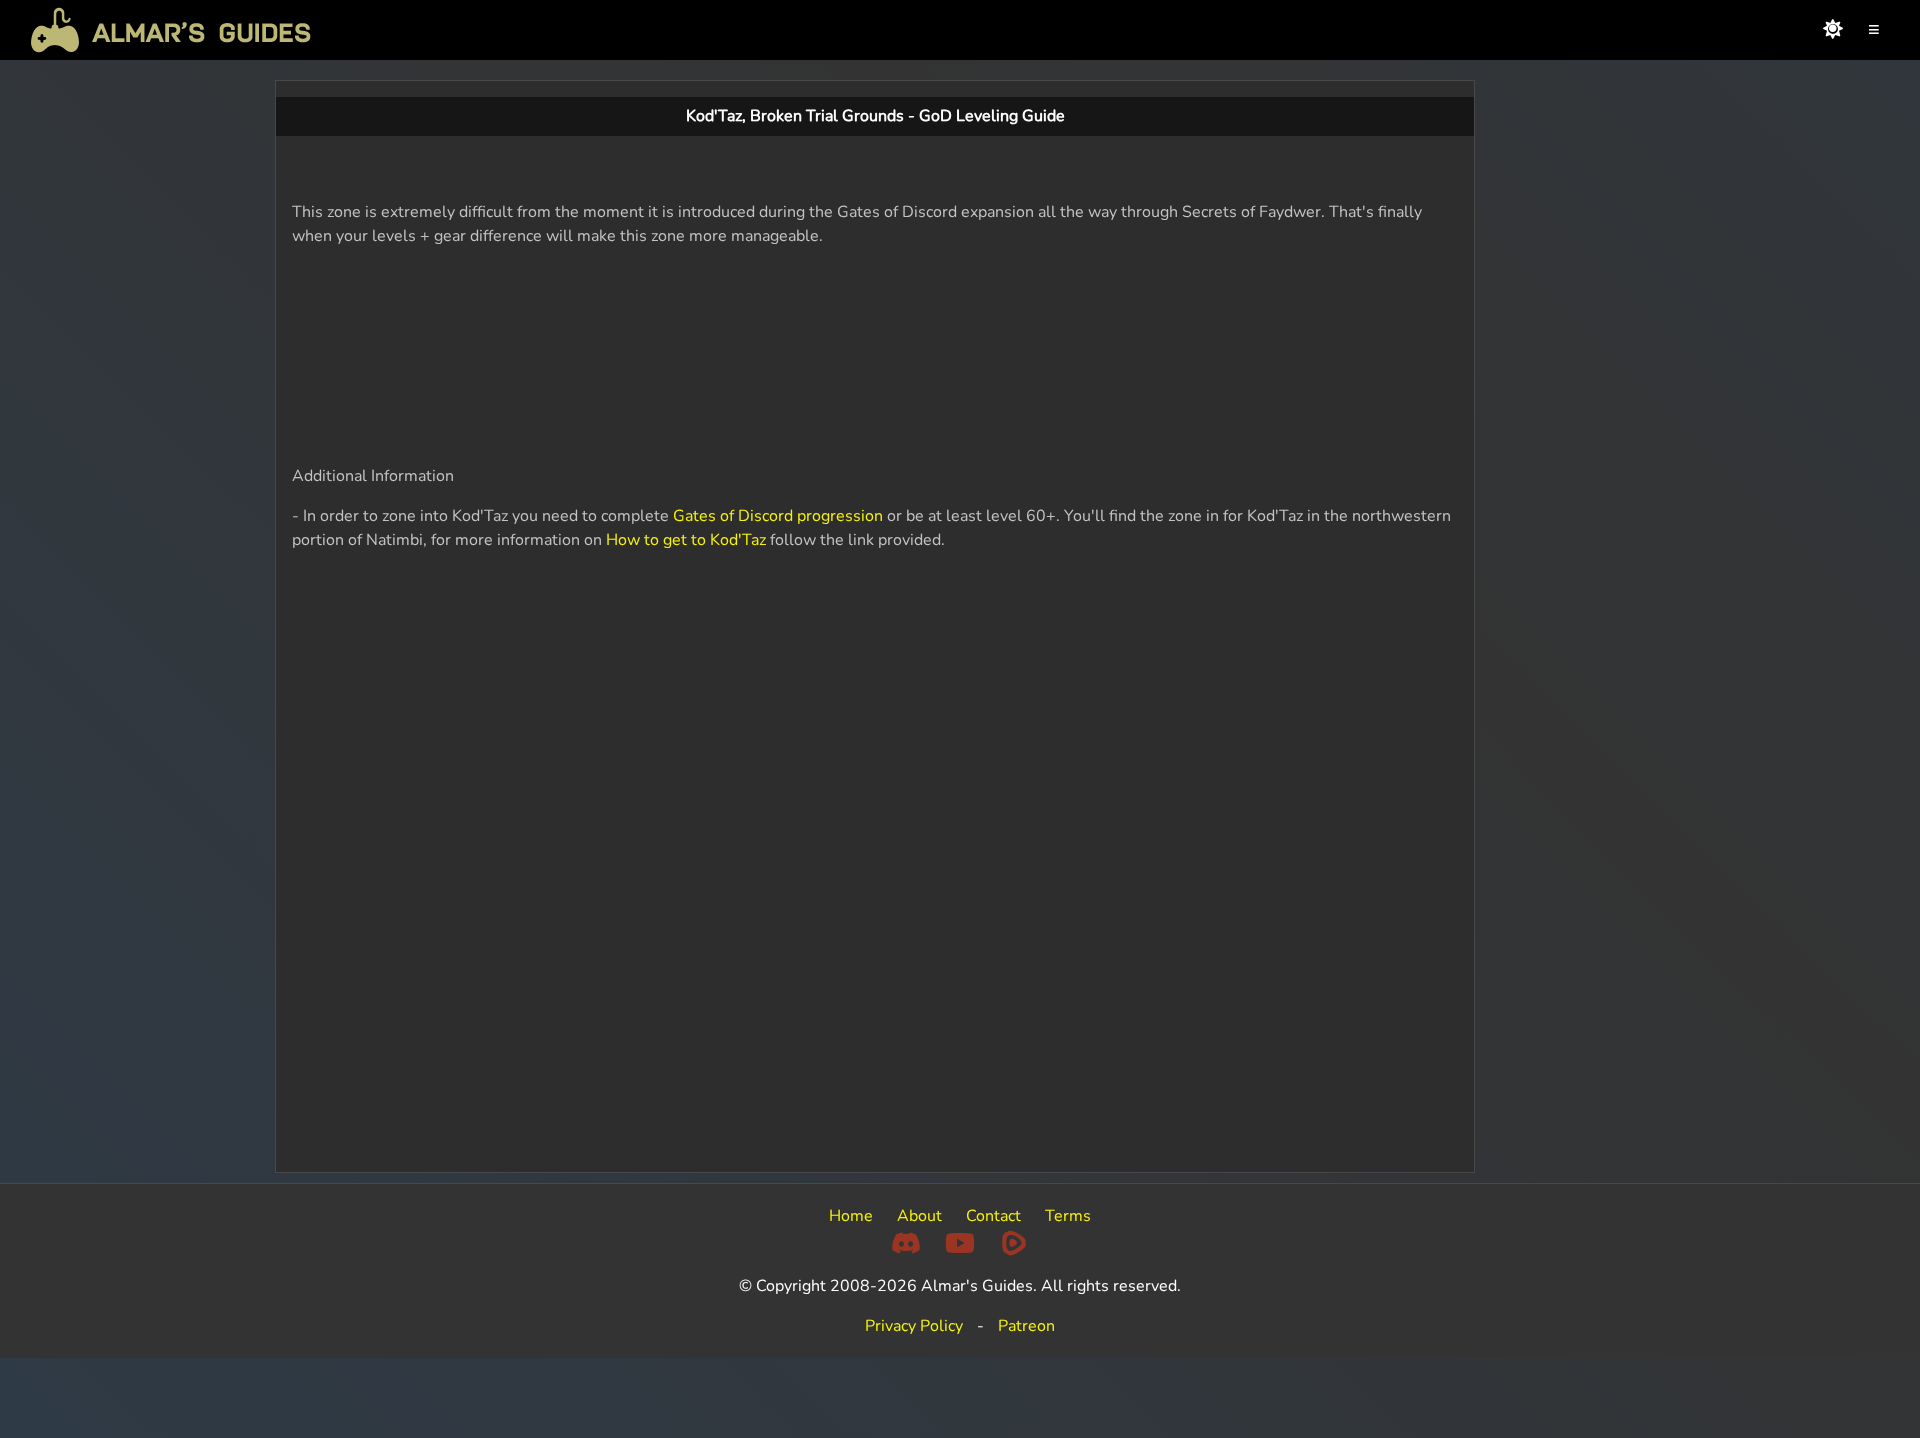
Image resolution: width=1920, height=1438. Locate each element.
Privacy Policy (914, 1326)
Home (851, 1216)
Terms (1068, 1216)
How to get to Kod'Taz (686, 540)
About (919, 1216)
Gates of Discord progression (778, 516)
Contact (993, 1216)
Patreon (1026, 1326)
